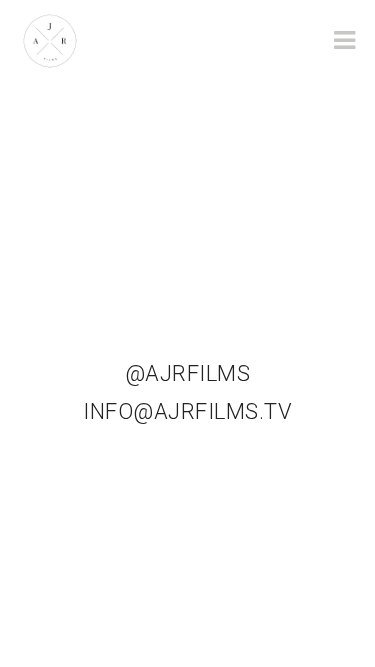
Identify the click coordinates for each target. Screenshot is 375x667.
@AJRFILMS (188, 373)
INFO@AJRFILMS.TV (187, 411)
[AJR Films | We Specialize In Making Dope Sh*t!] (50, 39)
